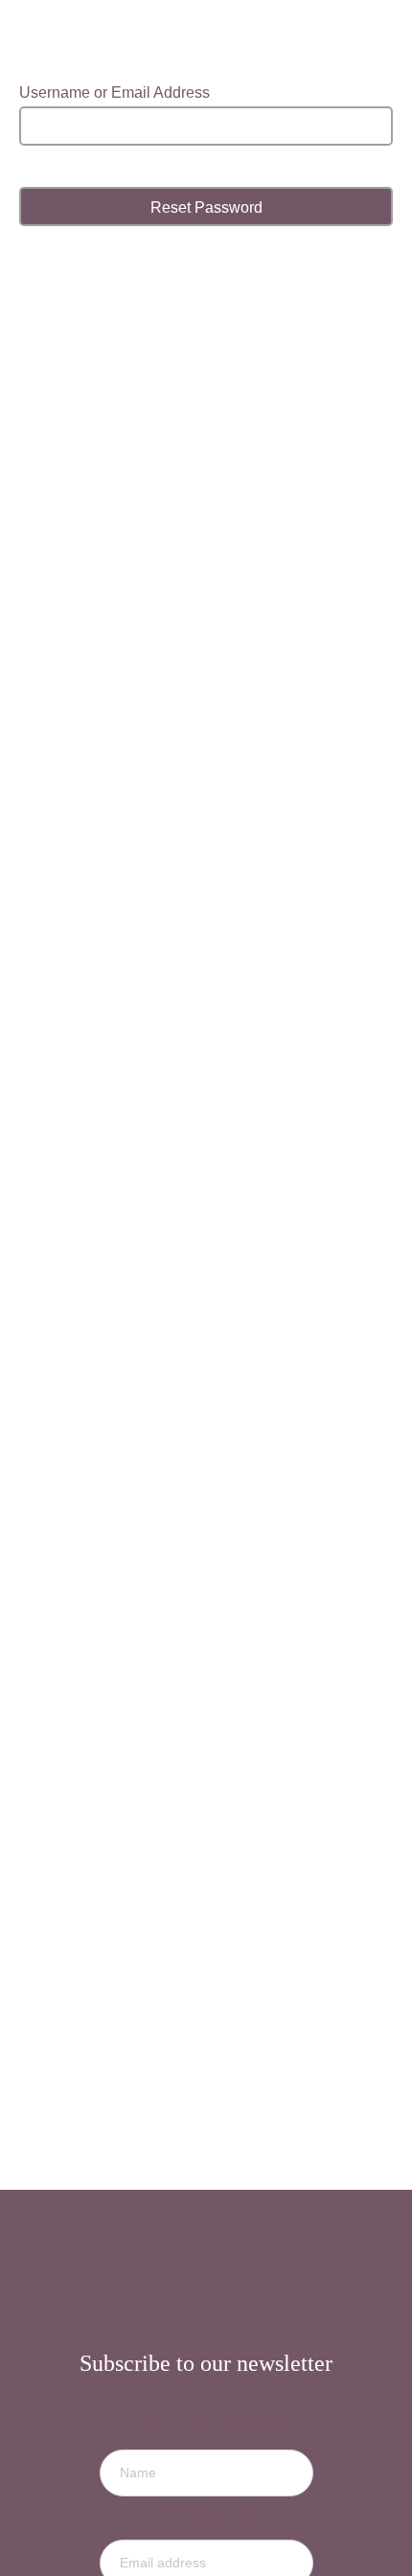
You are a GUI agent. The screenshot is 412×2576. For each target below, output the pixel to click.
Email (206, 2510)
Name (206, 2420)
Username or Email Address (114, 92)
